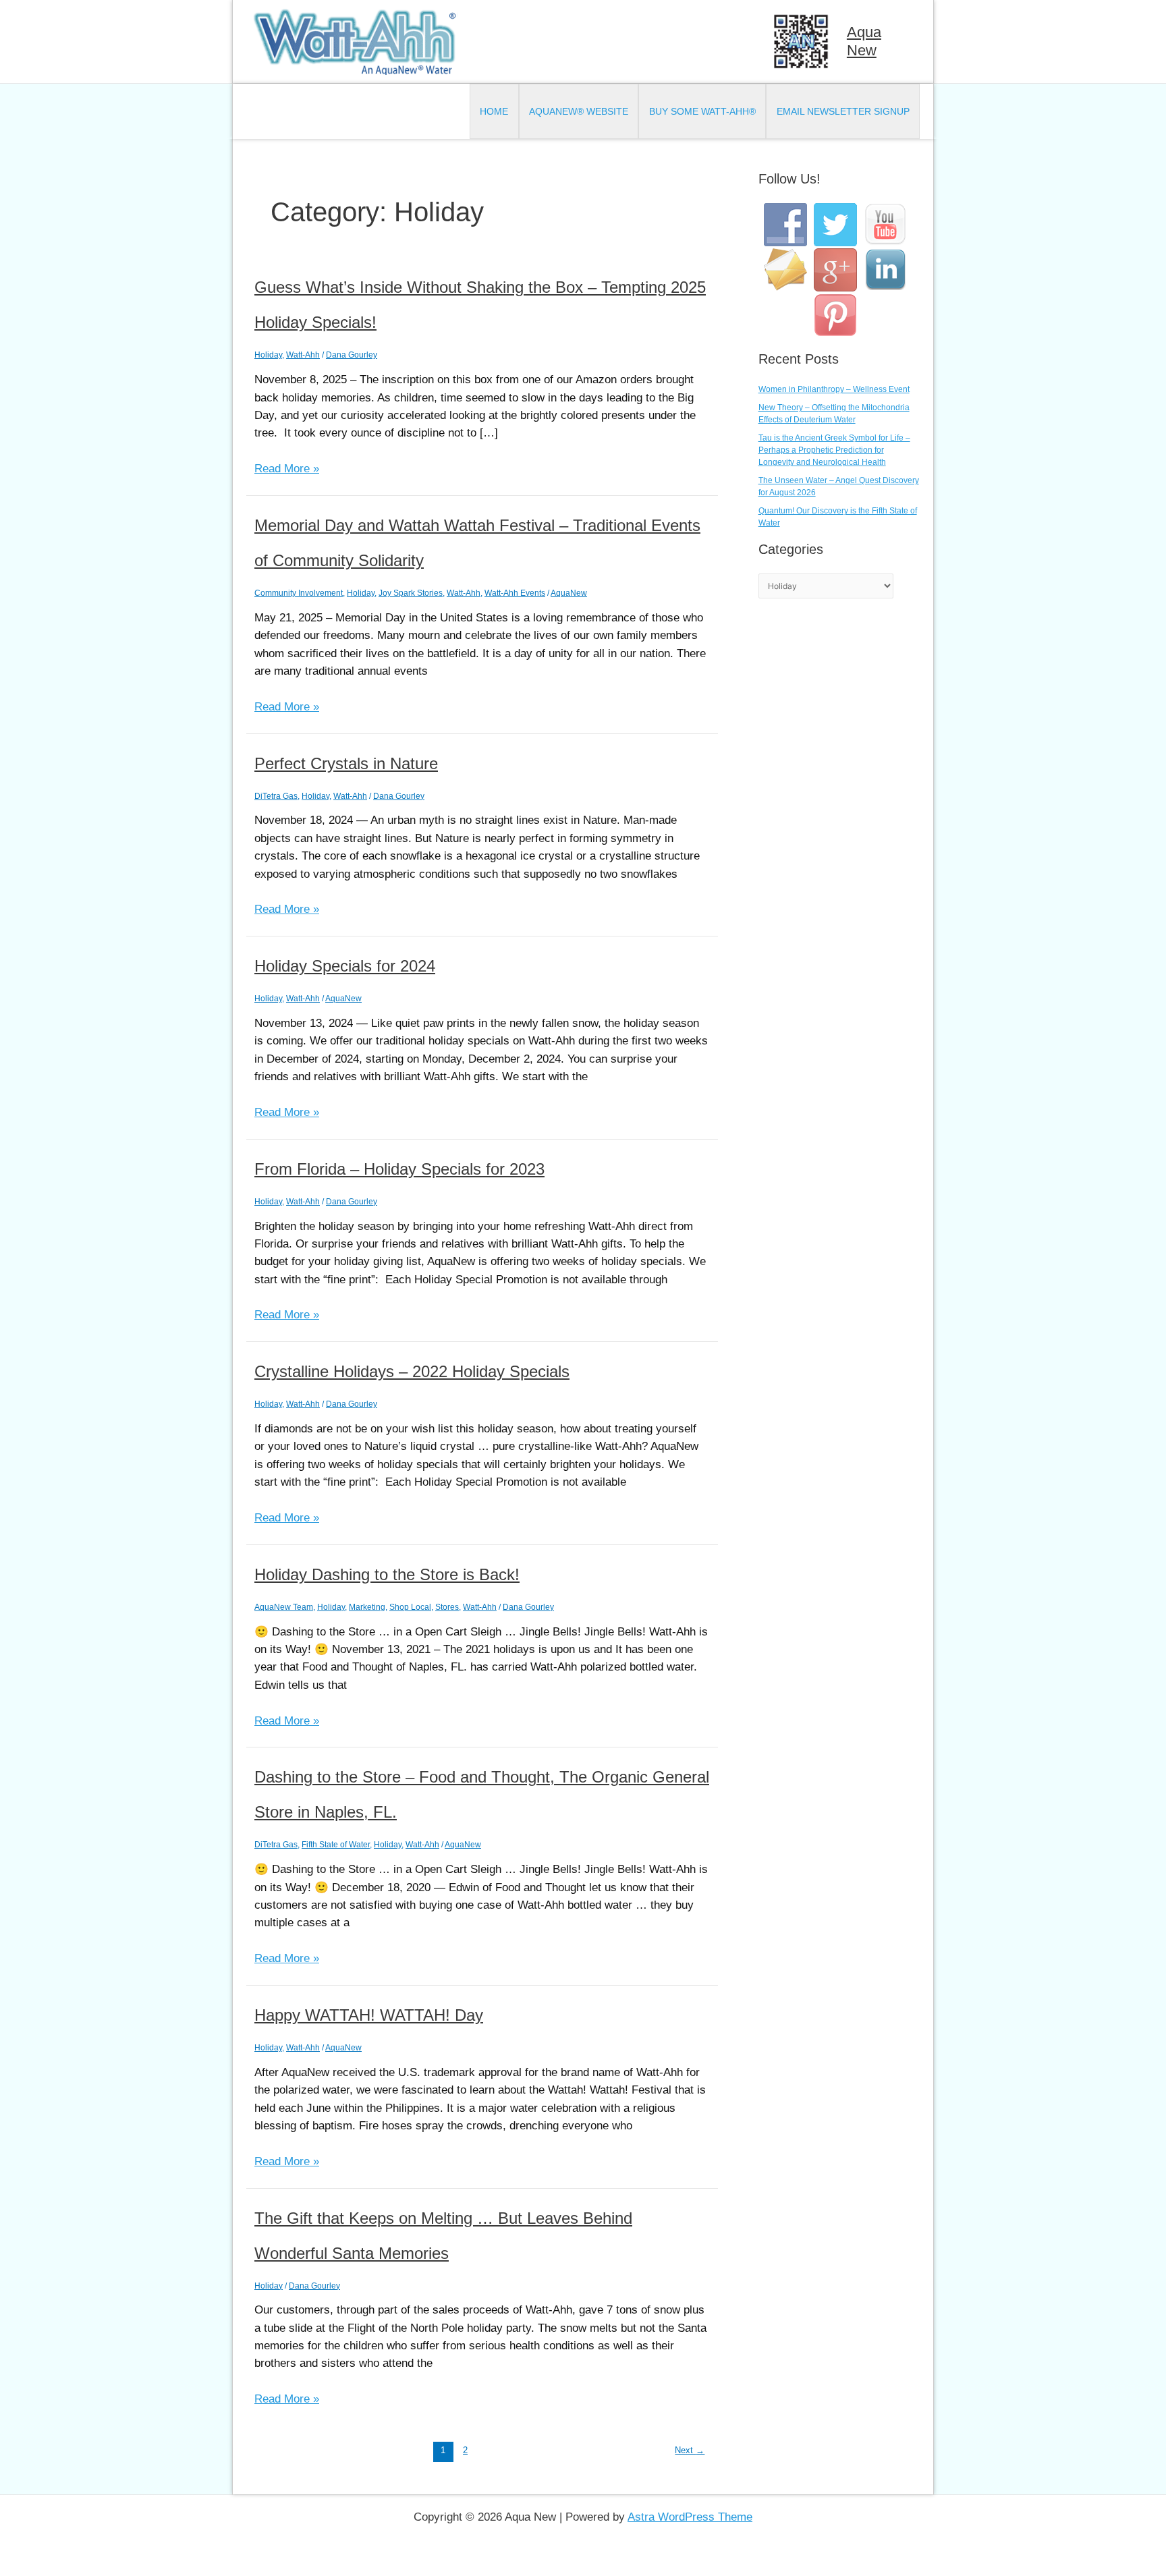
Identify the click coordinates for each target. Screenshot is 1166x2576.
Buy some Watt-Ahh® (702, 111)
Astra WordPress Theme (690, 2517)
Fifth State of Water (336, 1845)
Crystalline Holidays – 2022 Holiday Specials (412, 1371)
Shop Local (410, 1607)
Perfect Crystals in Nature (346, 763)
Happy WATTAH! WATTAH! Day (369, 2015)
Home (494, 111)
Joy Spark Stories (411, 593)
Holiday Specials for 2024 (345, 966)
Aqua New (864, 41)
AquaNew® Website (579, 111)
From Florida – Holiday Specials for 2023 (399, 1169)
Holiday (268, 355)
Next (690, 2450)
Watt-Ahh (303, 355)
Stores (447, 1607)
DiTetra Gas (276, 796)
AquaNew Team (284, 1607)
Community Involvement (299, 593)
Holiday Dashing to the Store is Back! (387, 1574)
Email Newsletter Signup (843, 111)
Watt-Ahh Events (515, 593)
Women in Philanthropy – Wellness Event (834, 389)
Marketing (367, 1607)
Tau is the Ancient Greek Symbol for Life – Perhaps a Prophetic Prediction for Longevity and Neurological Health (834, 450)
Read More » (287, 470)
